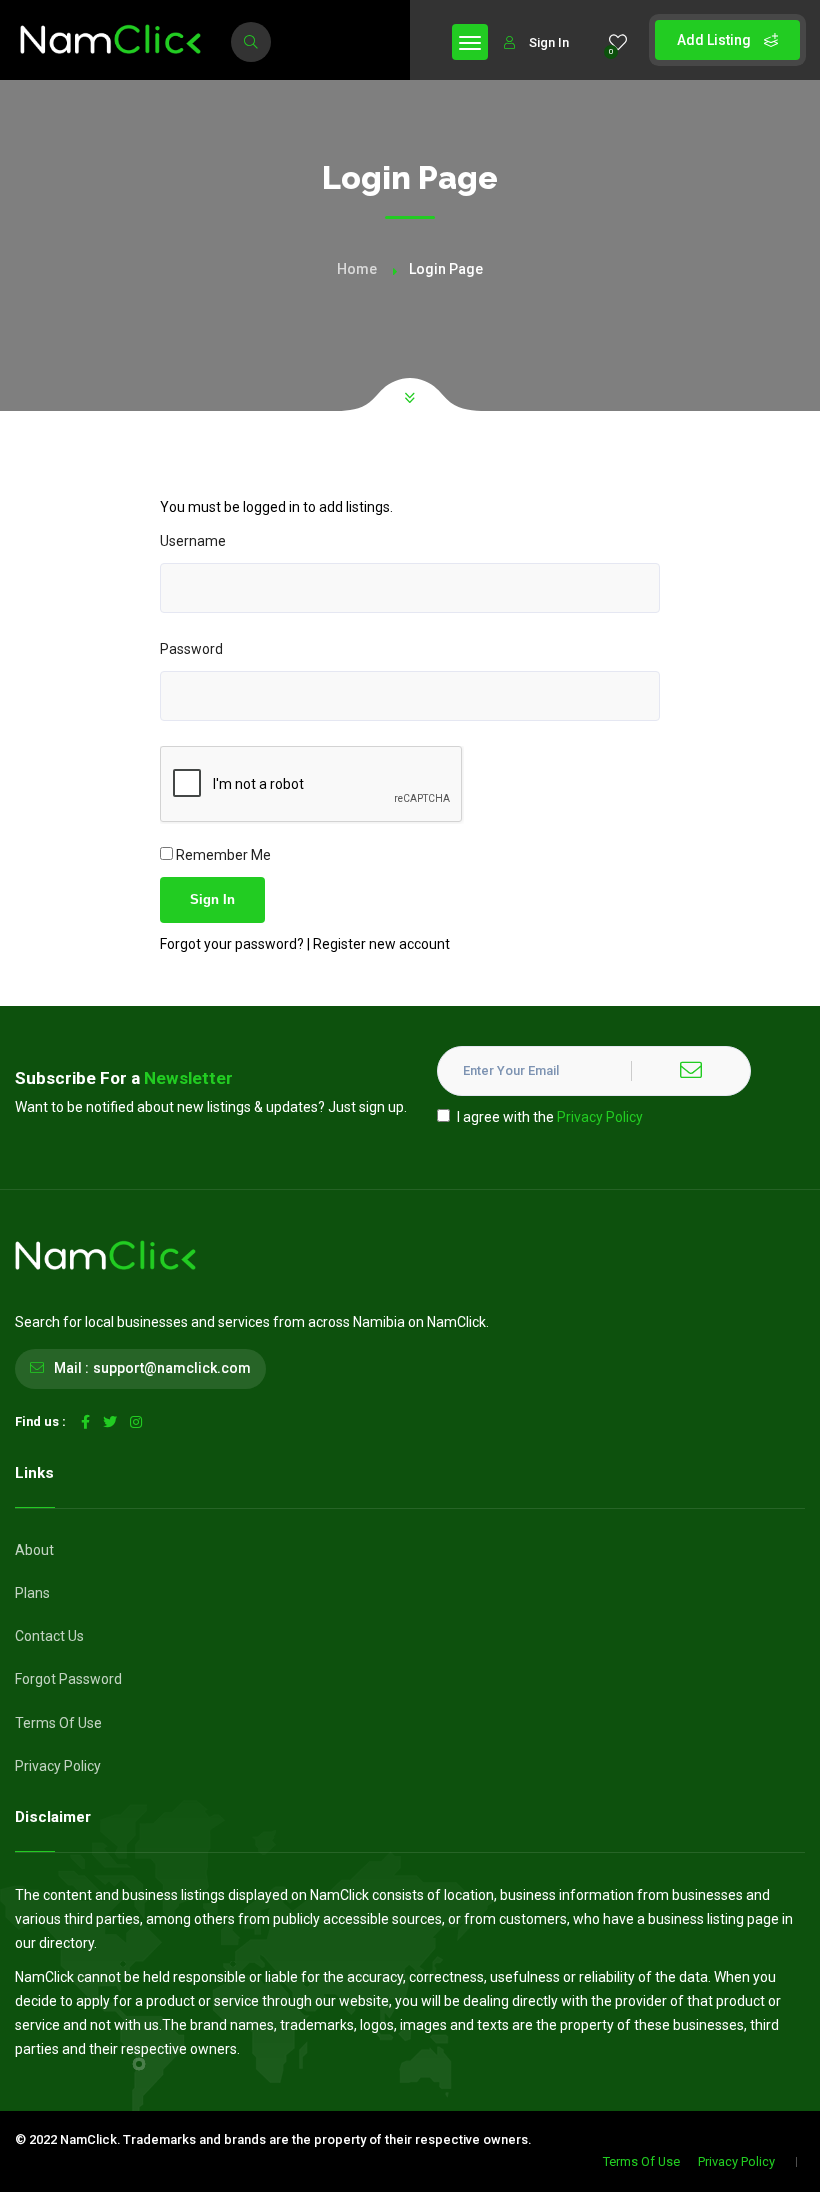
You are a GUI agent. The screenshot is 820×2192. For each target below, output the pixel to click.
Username (193, 541)
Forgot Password (68, 1679)
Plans (32, 1593)
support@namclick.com (172, 1368)
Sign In (549, 42)
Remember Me (222, 855)
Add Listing (715, 40)
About (34, 1550)
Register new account (381, 944)
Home (357, 269)
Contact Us (49, 1636)
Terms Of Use (58, 1723)
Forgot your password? (233, 944)
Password (191, 649)
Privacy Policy (600, 1117)
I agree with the (550, 1117)
